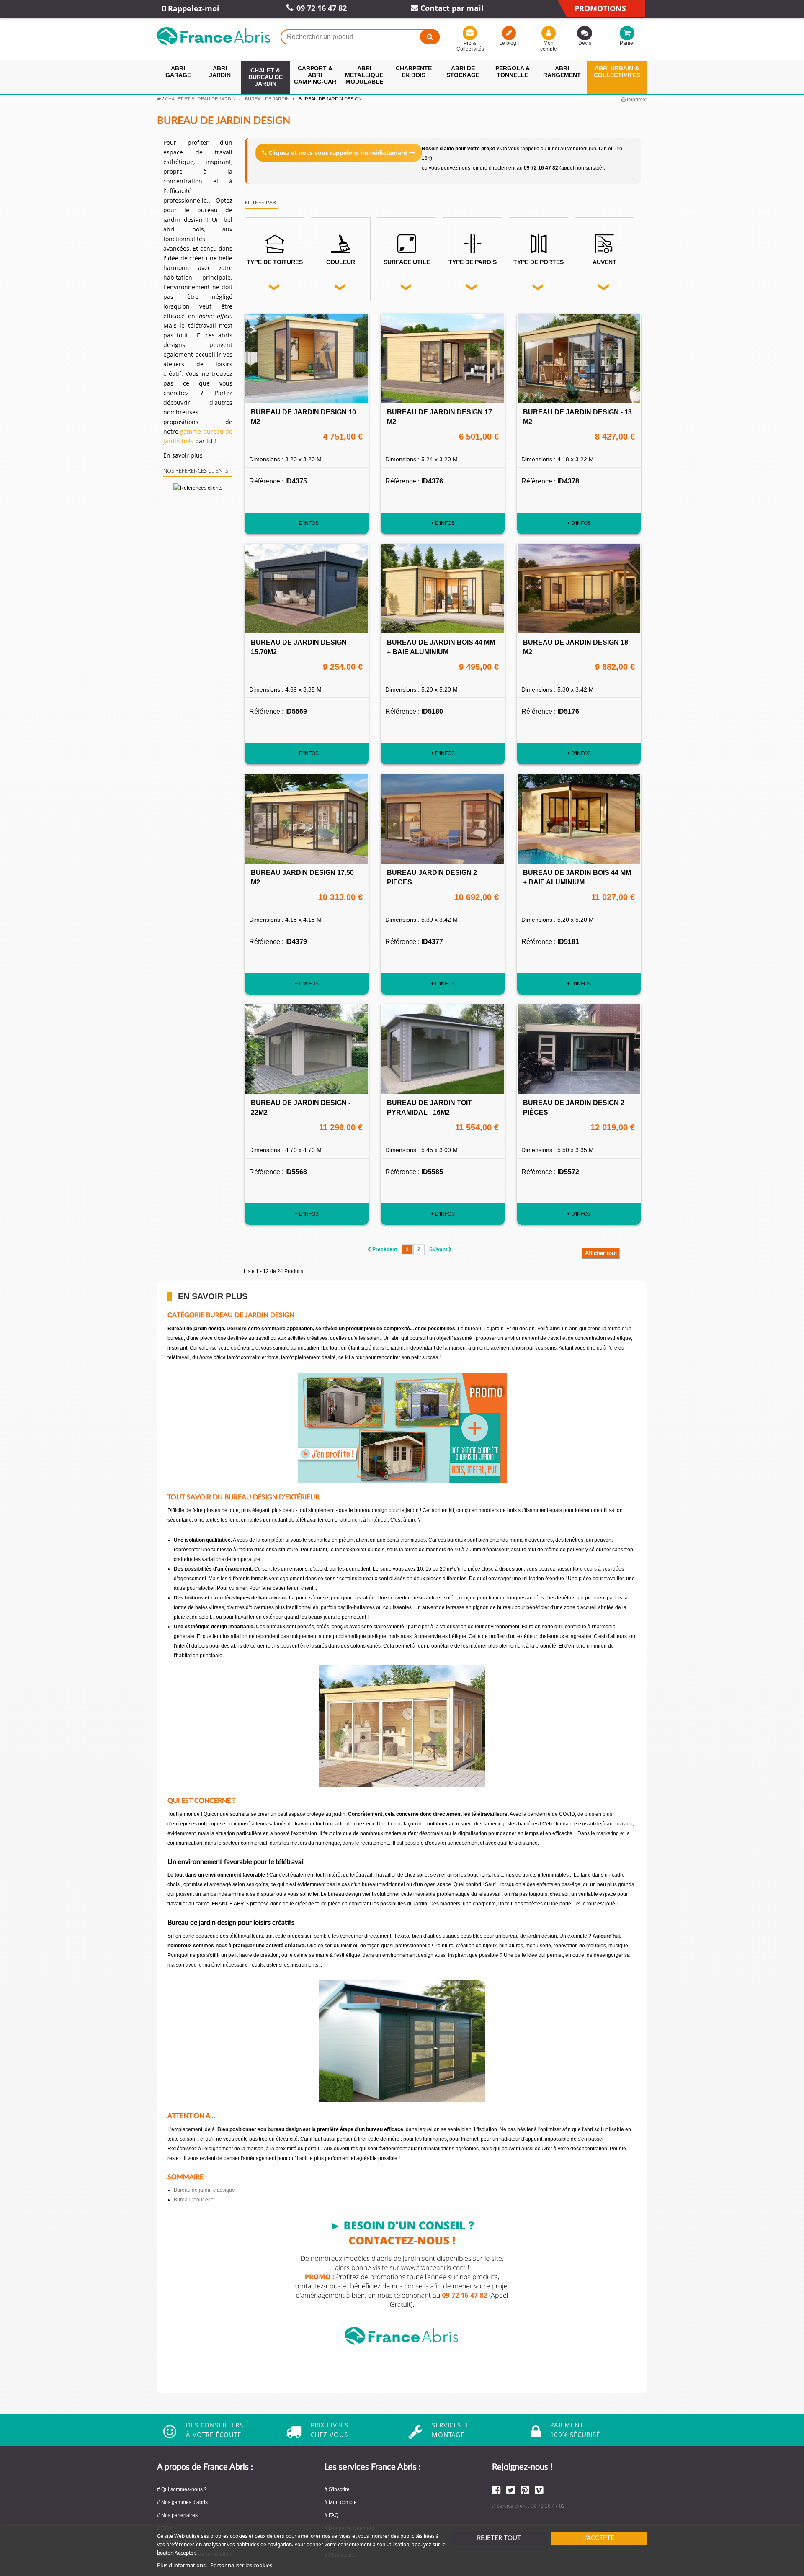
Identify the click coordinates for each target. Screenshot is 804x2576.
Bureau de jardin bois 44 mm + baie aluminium (441, 647)
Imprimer (636, 100)
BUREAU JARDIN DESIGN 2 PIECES (432, 877)
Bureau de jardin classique (204, 2190)
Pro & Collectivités (470, 46)
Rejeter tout (499, 2538)
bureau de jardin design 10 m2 (303, 417)
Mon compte (549, 46)
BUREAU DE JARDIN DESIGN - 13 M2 (577, 417)
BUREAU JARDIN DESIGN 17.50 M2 (302, 877)
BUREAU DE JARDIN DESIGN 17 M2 (439, 417)
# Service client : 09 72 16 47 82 (528, 2506)
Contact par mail (451, 8)
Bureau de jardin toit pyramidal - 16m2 (429, 1108)
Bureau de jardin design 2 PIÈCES (574, 1108)
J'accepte (599, 2538)
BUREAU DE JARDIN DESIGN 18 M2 (576, 647)
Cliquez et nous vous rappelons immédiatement (338, 153)
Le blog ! (509, 43)
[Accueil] (159, 99)
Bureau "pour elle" (195, 2200)
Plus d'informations (181, 2565)
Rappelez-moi (193, 8)
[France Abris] (214, 36)
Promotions (600, 8)
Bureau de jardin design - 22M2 (301, 1108)
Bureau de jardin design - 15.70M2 (301, 647)
